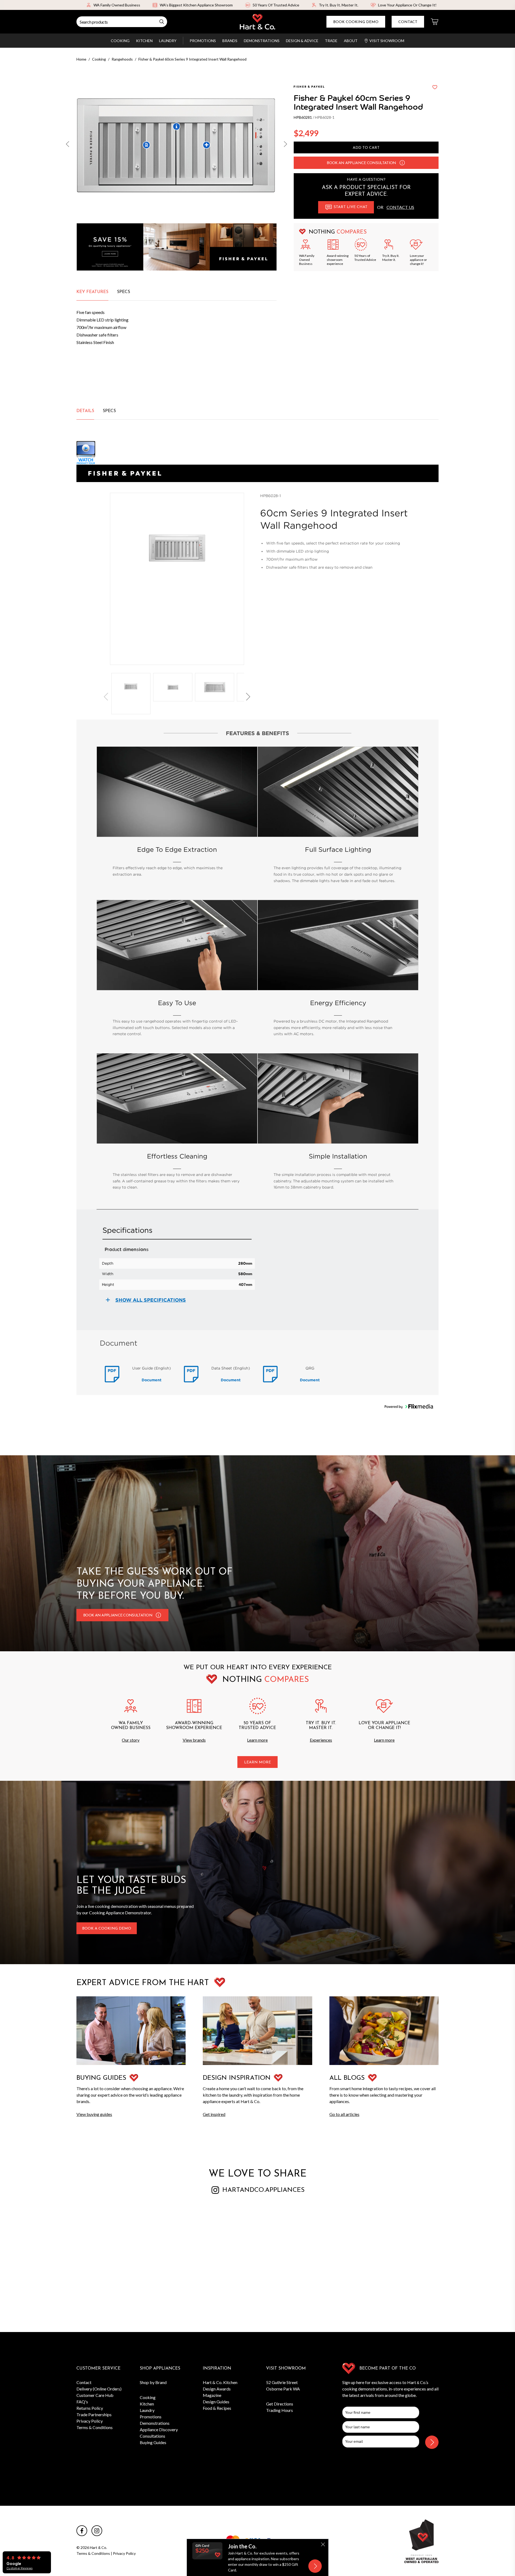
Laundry (168, 41)
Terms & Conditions (95, 2427)
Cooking (120, 41)
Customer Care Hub (95, 2395)
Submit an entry (309, 5)
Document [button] (152, 1380)
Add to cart (366, 148)
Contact (408, 22)
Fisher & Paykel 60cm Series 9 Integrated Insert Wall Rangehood (192, 59)
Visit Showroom (387, 41)
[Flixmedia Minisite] (257, 453)
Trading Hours (279, 2410)
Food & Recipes (217, 2408)
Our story (131, 1740)
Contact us (400, 207)
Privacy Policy (90, 2421)
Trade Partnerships (94, 2414)
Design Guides (216, 2402)
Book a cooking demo (107, 1929)
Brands (230, 41)
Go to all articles (344, 2114)
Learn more (257, 1740)
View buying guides (94, 2114)
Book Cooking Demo (356, 22)
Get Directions (280, 2404)
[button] (68, 145)
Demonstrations (262, 41)
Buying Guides (153, 2442)
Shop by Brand (153, 2382)
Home (81, 59)
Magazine (212, 2395)
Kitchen (144, 41)
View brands (194, 1740)
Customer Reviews (19, 2568)
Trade (331, 41)
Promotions (203, 41)
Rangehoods (122, 59)
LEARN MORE (257, 1762)
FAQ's (82, 2402)
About (351, 41)
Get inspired (214, 2114)
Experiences (321, 1740)
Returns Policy (90, 2408)
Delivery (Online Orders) (99, 2389)
